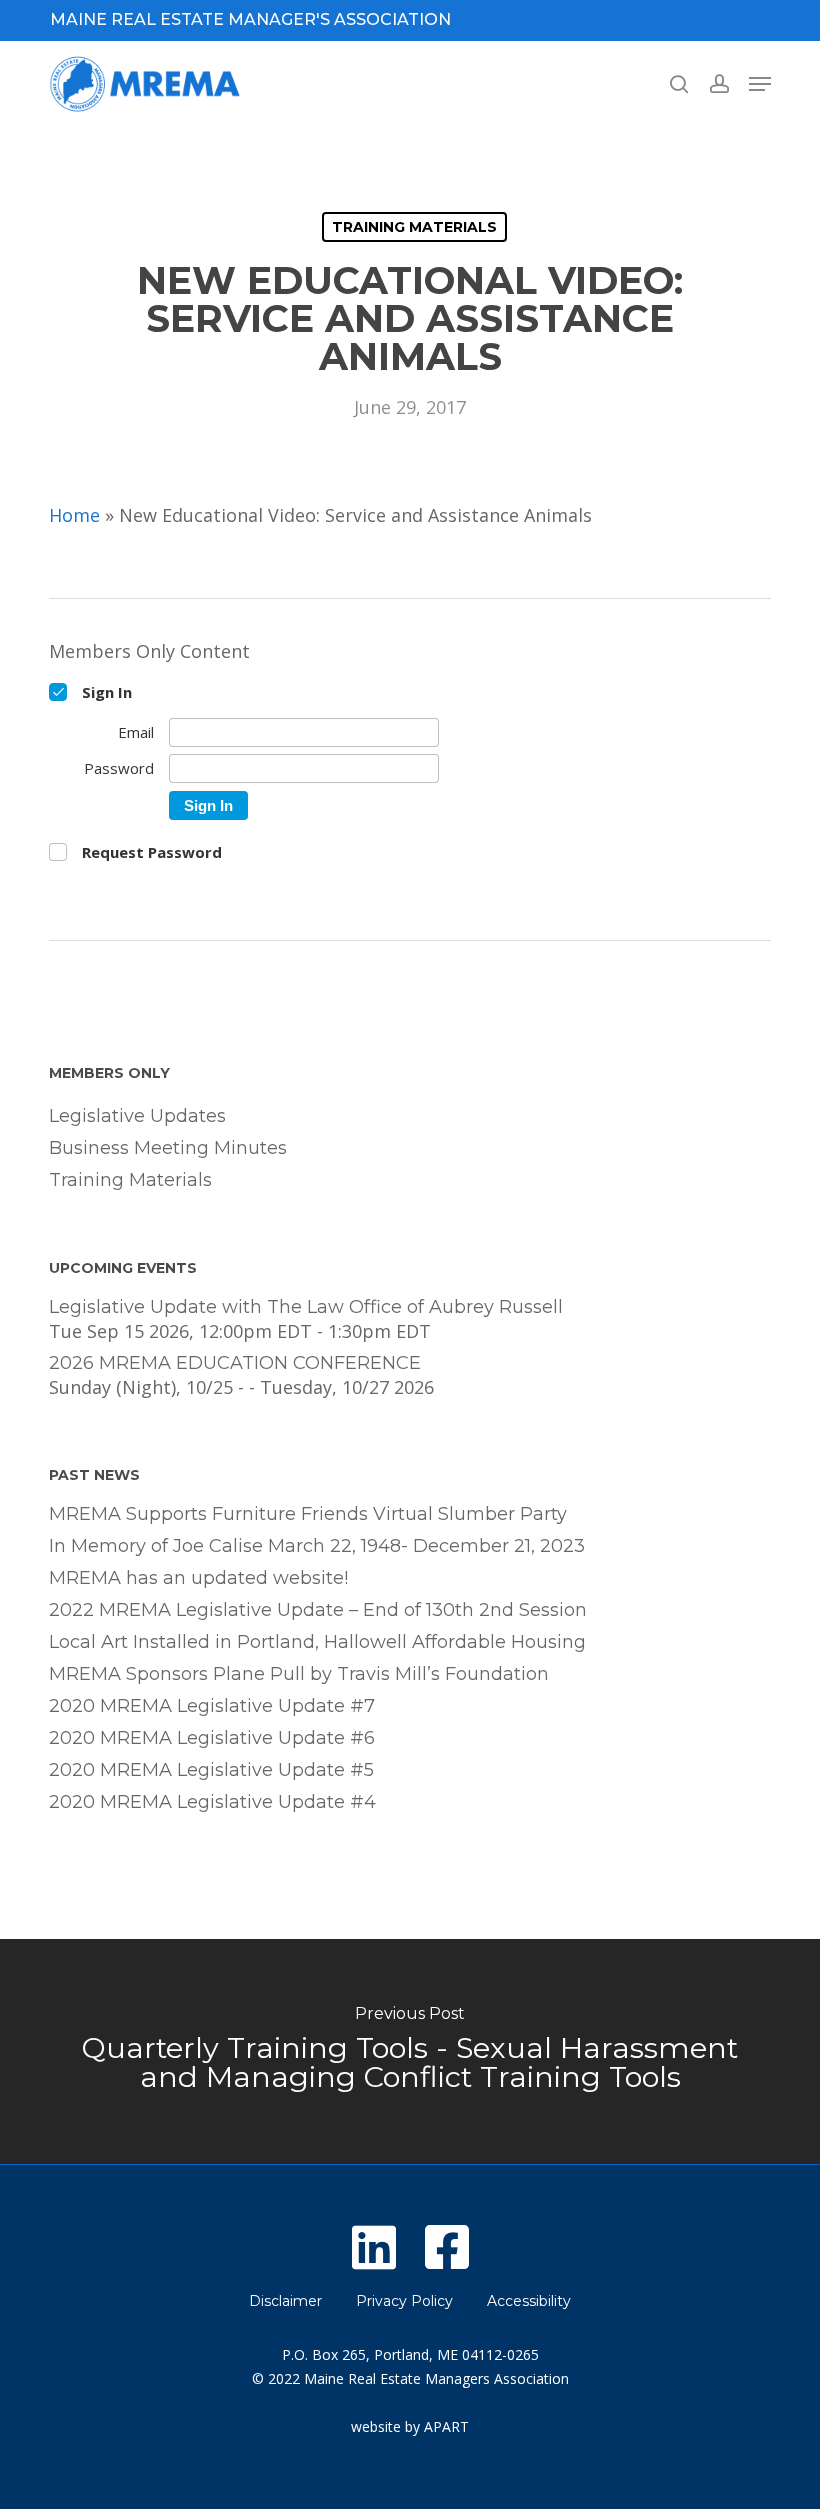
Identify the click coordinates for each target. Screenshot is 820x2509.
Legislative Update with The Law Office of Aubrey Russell (306, 1307)
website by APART (410, 2426)
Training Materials (414, 227)
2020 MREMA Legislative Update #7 (212, 1706)
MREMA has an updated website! (198, 1578)
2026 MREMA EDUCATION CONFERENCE (235, 1363)
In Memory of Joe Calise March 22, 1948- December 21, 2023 (317, 1546)
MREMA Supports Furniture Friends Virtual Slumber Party (308, 1514)
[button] (760, 84)
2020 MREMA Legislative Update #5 (211, 1770)
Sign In (208, 805)
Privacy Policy (404, 2301)
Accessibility (529, 2301)
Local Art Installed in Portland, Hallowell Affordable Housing (317, 1642)
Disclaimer (285, 2301)
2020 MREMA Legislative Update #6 (212, 1738)
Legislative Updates (137, 1116)
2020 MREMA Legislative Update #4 (212, 1802)
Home (74, 515)
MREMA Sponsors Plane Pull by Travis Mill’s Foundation (299, 1674)
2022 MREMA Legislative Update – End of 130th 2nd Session (318, 1610)
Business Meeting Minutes (168, 1148)
